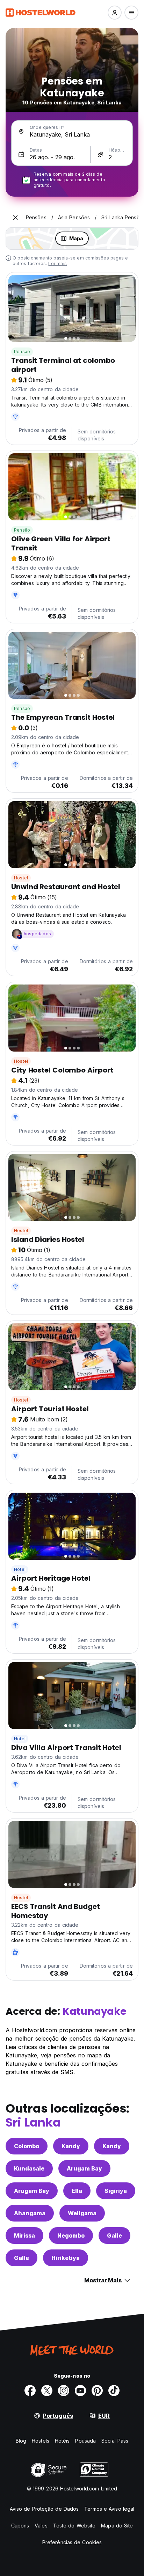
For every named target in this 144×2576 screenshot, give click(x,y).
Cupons (20, 2526)
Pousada (85, 2441)
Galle (114, 2235)
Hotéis (62, 2441)
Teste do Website (74, 2526)
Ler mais (57, 264)
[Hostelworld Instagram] (64, 2391)
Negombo (71, 2235)
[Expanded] (15, 218)
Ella (77, 2191)
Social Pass (115, 2441)
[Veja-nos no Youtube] (80, 2391)
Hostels (41, 2441)
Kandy (71, 2146)
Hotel (20, 1569)
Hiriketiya (66, 2258)
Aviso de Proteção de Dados (44, 2509)
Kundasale (29, 2168)
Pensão (22, 352)
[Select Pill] (115, 13)
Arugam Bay (84, 2168)
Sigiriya (116, 2191)
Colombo (27, 2146)
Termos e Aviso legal (109, 2509)
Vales (41, 2526)
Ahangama (30, 2213)
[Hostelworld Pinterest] (97, 2391)
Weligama (82, 2213)
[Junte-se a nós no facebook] (30, 2391)
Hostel (21, 878)
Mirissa (24, 2235)
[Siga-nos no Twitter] (47, 2391)
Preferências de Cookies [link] (72, 2542)
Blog (21, 2441)
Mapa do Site (117, 2526)
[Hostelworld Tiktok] (114, 2391)
